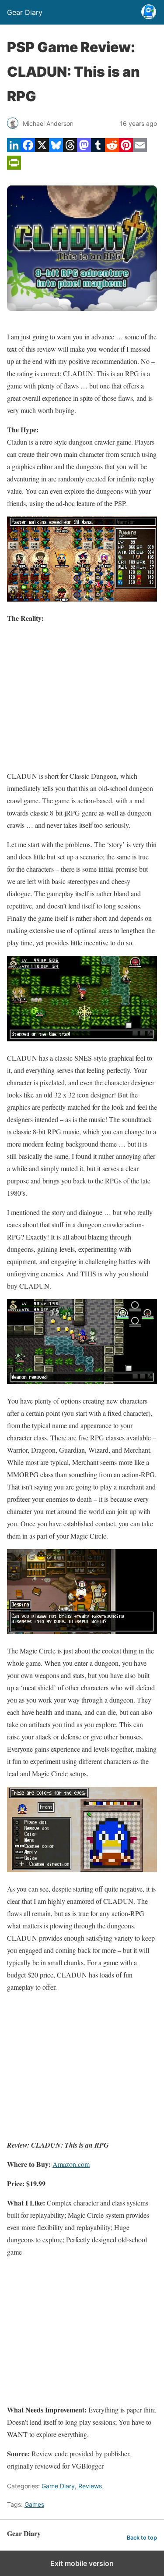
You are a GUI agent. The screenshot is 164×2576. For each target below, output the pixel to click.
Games (34, 2504)
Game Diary (58, 2486)
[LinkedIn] (14, 149)
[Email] (140, 149)
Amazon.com (71, 2164)
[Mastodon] (84, 149)
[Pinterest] (126, 149)
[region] (82, 697)
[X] (42, 149)
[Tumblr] (98, 149)
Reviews (90, 2486)
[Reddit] (112, 149)
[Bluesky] (56, 149)
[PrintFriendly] (14, 167)
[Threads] (70, 149)
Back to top (142, 2538)
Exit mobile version (82, 2563)
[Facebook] (28, 149)
